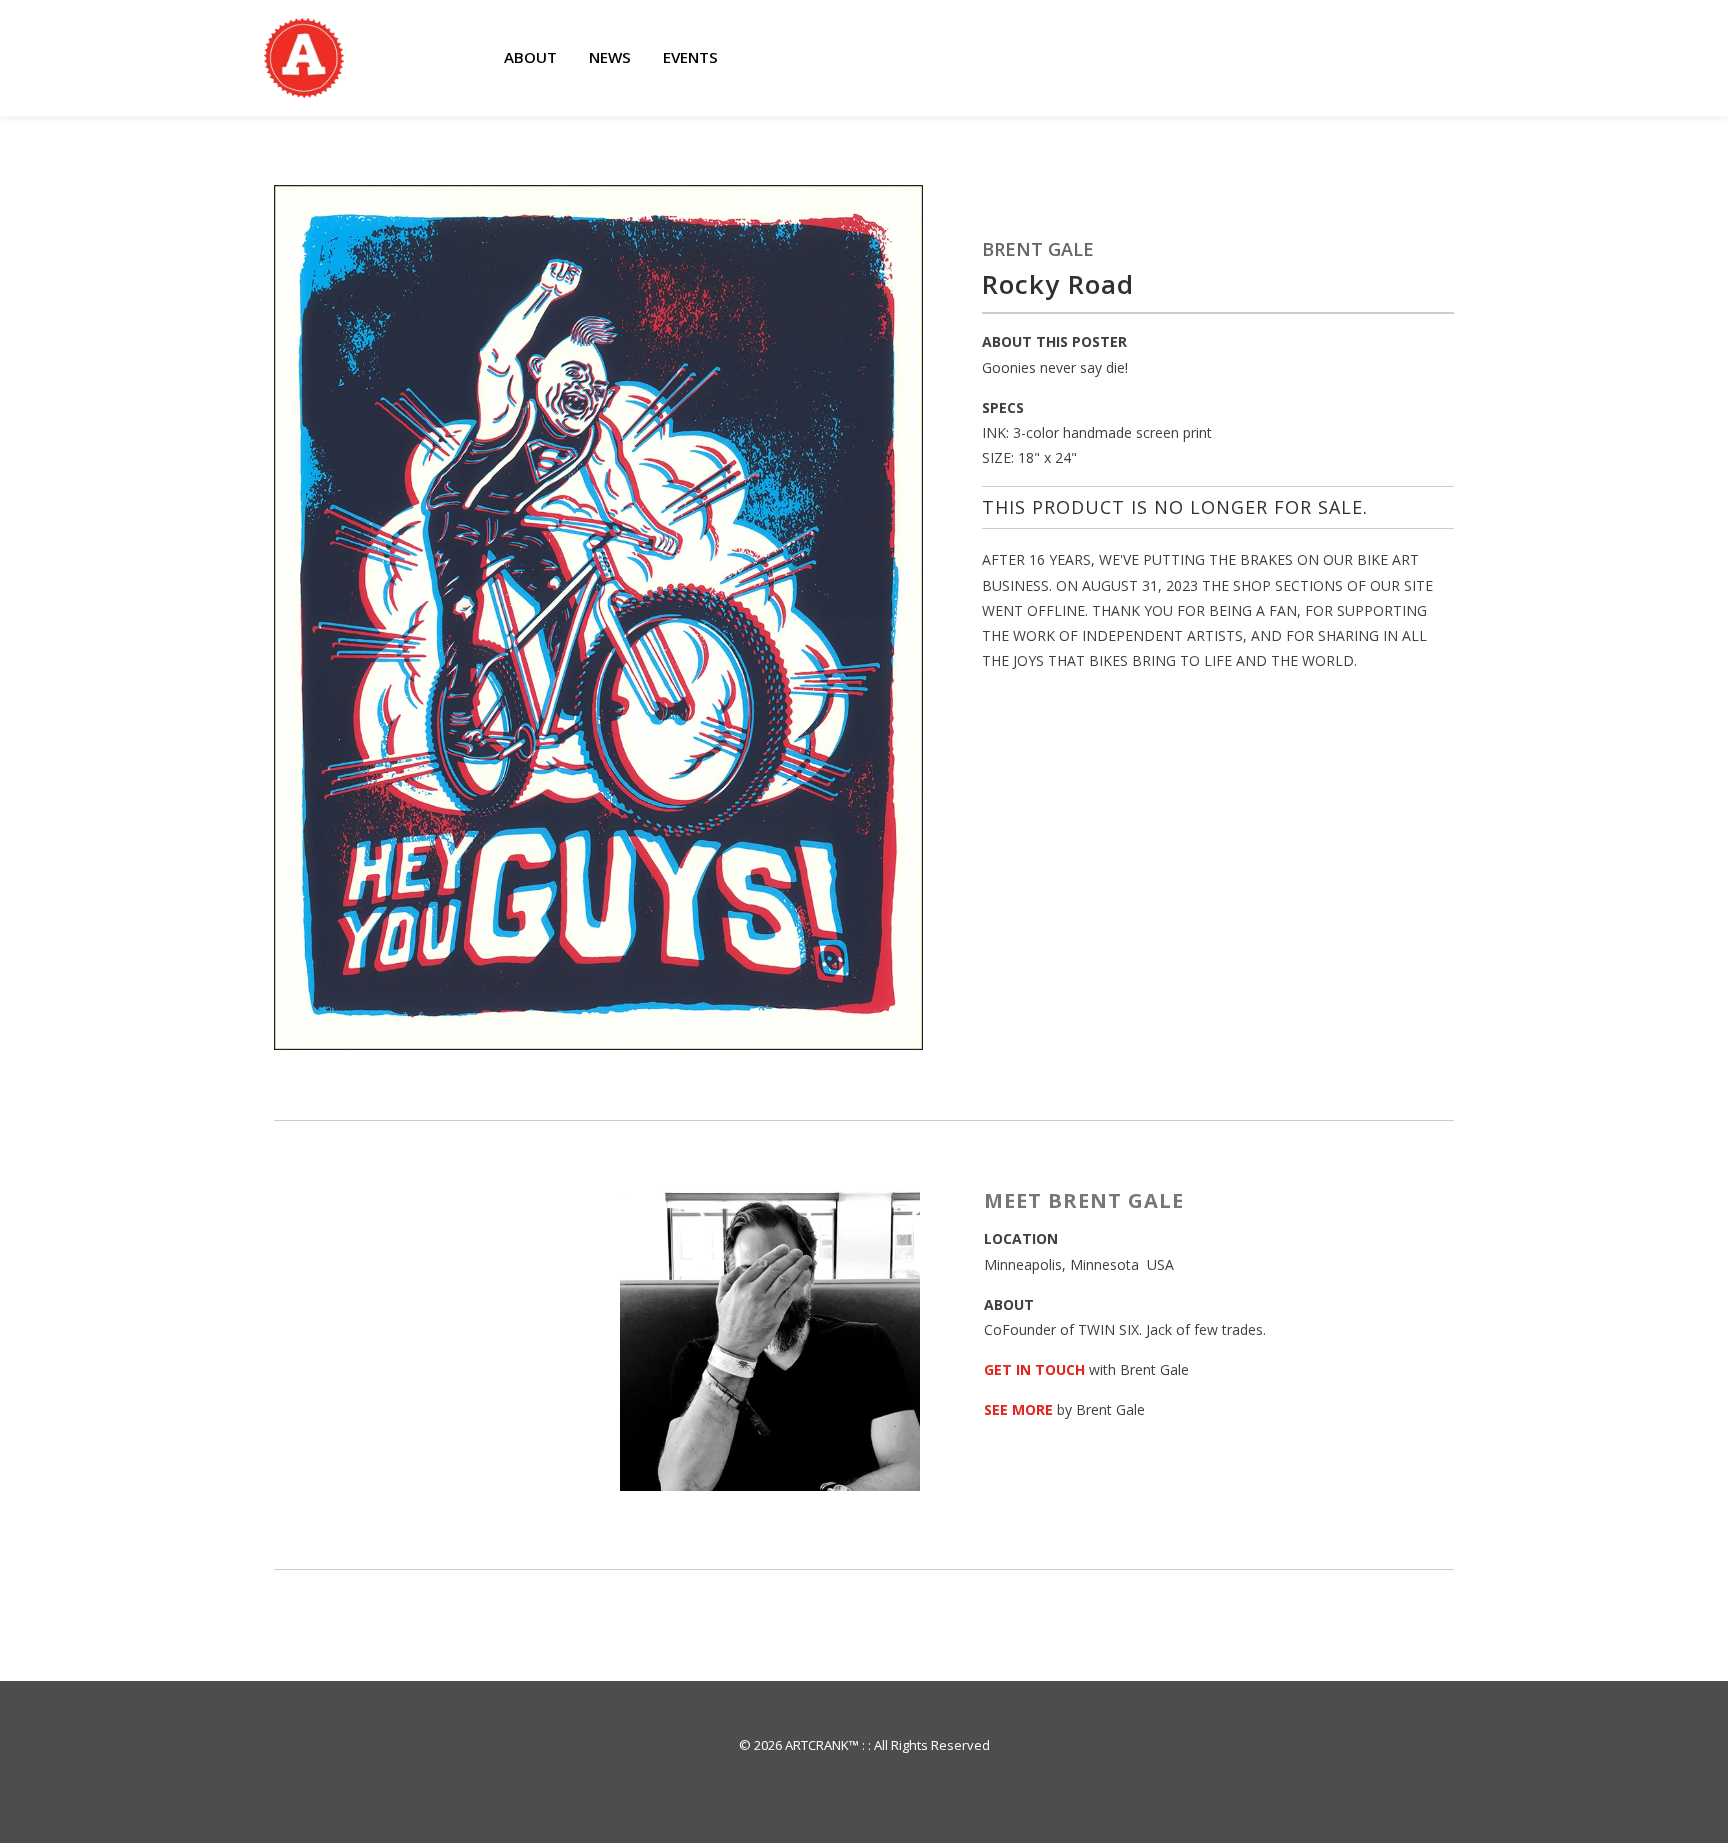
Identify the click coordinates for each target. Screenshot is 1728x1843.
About (530, 57)
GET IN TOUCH (1034, 1369)
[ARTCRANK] (304, 58)
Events (690, 57)
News (610, 57)
